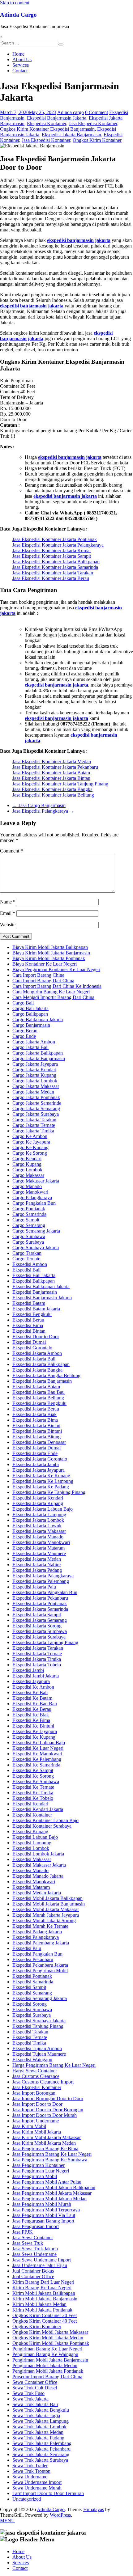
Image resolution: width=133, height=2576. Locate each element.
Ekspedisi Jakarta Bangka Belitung (46, 1375)
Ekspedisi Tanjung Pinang (38, 2026)
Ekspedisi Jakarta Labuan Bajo (43, 1509)
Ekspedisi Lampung (32, 1843)
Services (21, 65)
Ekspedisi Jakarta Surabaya (39, 1637)
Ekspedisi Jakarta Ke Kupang (41, 1476)
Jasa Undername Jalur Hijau (40, 2265)
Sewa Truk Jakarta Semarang (41, 2454)
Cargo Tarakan (27, 1253)
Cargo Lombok (27, 1170)
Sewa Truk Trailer (30, 2466)
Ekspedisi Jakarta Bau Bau (39, 1392)
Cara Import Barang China (38, 975)
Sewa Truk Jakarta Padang (38, 2438)
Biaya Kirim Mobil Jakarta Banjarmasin (51, 953)
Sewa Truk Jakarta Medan (38, 2432)
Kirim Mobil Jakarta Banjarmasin (45, 2299)
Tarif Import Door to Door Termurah (48, 2493)
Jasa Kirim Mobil (29, 2126)
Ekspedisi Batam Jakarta (36, 1309)
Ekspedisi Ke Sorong (33, 1776)
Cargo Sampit (26, 1220)
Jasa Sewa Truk (28, 2243)
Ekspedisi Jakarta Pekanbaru (40, 1598)
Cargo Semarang (29, 1225)
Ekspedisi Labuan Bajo (35, 1837)
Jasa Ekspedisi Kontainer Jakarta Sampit (52, 556)
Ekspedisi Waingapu (32, 2060)
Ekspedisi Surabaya (32, 2015)
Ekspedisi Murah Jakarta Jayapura (46, 1915)
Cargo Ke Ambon (30, 1136)
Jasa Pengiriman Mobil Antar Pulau (47, 2182)
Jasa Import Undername (36, 2121)
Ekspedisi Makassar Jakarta (39, 1865)
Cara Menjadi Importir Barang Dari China (53, 997)
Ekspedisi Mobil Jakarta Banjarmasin (49, 1904)
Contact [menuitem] (20, 2568)
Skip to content (15, 3)
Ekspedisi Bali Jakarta (34, 1275)
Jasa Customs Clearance (36, 2076)
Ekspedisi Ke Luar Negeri (38, 1748)
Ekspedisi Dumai (29, 1342)
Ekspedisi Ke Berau (32, 1709)
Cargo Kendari (27, 1159)
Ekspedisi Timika (29, 2043)
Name (8, 902)
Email (8, 913)
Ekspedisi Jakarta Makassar (39, 1531)
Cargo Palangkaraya (32, 1197)
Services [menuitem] (21, 2563)
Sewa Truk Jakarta (30, 2399)
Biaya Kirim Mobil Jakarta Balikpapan (50, 947)
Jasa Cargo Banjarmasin (39, 805)
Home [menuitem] (18, 2551)
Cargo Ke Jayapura (31, 1142)
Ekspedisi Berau (28, 1320)
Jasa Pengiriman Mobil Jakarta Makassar (52, 2193)
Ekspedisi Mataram (31, 1887)
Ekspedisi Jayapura (31, 1681)
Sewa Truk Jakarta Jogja (36, 2415)
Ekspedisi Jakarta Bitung (36, 1437)
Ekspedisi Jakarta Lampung (39, 1514)
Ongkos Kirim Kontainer (24, 129)
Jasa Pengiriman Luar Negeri (41, 2171)
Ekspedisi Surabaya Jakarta (39, 2021)
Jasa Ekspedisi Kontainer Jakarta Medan (52, 761)
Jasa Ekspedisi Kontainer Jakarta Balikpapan (56, 562)
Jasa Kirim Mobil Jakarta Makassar (47, 2137)
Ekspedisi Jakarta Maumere (39, 1553)
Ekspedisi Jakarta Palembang (41, 1581)
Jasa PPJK (23, 2232)
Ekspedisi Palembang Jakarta (41, 1943)
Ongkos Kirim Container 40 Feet (45, 2321)
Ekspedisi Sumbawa (32, 2009)
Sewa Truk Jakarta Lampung (41, 2421)
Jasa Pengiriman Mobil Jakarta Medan (49, 2199)
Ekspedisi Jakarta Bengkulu (39, 1403)
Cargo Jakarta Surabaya (36, 1114)
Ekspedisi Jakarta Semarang (40, 1620)
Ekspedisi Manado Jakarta (38, 1876)
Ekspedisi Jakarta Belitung (38, 1398)
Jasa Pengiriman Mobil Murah (42, 2204)
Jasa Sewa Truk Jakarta (35, 2249)
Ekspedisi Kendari (30, 1804)
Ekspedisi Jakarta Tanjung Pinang (45, 1642)
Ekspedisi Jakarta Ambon (37, 1353)
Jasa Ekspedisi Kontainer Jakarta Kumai (51, 550)
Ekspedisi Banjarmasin (72, 129)
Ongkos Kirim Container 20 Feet (45, 2315)
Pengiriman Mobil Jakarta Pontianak (48, 2371)
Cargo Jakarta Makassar (36, 1086)
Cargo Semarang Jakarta (36, 1231)
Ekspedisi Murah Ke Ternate (40, 1926)
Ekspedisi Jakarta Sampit (37, 1615)
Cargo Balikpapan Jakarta (38, 1019)
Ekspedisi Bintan (29, 1331)
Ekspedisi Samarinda (33, 1982)
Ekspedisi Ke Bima (31, 1720)
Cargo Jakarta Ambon (34, 1042)
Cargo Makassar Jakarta (36, 1181)
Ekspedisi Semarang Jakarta (40, 1998)
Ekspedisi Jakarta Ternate (37, 1654)
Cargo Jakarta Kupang (34, 1075)
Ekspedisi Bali (26, 1270)
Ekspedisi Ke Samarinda (36, 1765)
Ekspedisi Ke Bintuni (33, 1726)
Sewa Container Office (35, 2382)
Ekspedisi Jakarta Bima (35, 1420)
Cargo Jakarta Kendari (34, 1070)
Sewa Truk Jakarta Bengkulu (41, 2410)
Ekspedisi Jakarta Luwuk (37, 1526)
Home (18, 54)
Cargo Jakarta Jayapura (35, 1064)
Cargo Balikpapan (30, 1014)
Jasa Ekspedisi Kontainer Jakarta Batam (51, 773)
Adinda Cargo (18, 15)
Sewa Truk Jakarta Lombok (39, 2427)
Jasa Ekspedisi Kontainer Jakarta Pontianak (55, 539)
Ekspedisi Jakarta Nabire (36, 1565)
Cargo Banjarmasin (31, 1025)
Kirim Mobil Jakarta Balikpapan (44, 2293)
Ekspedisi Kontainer (47, 123)
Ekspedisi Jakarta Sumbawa (40, 1631)
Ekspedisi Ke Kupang (34, 1737)
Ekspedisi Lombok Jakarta (38, 1854)
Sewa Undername (30, 2477)
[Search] (61, 44)
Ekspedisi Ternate (30, 2037)
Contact (20, 71)
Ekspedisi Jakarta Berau (36, 1409)
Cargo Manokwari (30, 1192)
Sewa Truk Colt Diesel (35, 2388)
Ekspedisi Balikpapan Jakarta (41, 1286)
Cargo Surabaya (28, 1242)
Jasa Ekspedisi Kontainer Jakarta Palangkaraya (58, 545)
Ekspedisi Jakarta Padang (37, 1570)
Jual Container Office (33, 2276)
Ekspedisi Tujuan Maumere (39, 2054)
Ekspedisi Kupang (30, 1832)
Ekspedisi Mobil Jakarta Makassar (46, 1909)
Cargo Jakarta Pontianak (36, 1097)
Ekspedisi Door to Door (36, 1337)
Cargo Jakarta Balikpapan (38, 1053)
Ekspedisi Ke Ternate (33, 1787)
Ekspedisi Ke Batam (32, 1698)
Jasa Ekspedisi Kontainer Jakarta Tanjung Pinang (60, 784)
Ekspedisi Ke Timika (33, 1793)
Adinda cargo (71, 112)
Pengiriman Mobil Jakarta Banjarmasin (50, 2360)
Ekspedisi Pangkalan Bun (37, 1954)
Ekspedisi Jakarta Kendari (38, 1498)
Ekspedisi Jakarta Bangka (37, 1370)
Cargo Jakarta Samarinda (37, 1103)
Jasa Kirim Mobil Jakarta (37, 2132)
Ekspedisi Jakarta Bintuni (37, 1431)
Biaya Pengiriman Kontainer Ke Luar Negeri (56, 969)
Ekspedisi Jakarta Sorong (37, 1626)
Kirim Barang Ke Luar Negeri (42, 2288)
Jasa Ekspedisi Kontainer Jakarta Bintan (51, 778)
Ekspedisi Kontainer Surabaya (42, 1826)
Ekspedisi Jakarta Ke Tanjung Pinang (49, 1492)
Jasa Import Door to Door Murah (45, 2115)
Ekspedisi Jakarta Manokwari (41, 1542)
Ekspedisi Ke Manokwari (37, 1754)
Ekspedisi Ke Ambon (33, 1687)
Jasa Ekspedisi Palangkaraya (43, 811)
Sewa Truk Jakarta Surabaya (40, 2460)
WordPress (60, 2515)
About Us (22, 59)
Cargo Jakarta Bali (30, 1047)
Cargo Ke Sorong (30, 1153)
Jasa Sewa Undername (34, 2254)
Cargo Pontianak (29, 1209)
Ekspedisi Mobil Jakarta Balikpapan (47, 1898)
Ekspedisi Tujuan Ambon (37, 2048)
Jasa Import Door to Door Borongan (48, 2110)
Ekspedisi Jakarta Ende (35, 1453)
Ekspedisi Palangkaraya (36, 1937)
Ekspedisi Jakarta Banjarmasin (71, 135)
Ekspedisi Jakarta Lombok (38, 1520)
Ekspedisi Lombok (31, 1848)
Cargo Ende (24, 1036)
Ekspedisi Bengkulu (32, 1314)
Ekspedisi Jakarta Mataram (39, 1548)
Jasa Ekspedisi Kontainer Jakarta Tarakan (53, 573)
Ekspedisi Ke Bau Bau (35, 1704)
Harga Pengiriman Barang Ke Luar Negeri (54, 2065)
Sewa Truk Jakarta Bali (35, 2404)
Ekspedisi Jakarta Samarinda (40, 1609)
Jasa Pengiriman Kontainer (39, 2165)
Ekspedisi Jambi (28, 1670)
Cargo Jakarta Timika (33, 1131)
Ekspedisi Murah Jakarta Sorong (44, 1920)
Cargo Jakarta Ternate (34, 1125)
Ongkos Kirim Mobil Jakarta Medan (48, 2338)
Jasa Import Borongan (34, 2093)
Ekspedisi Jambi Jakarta (36, 1676)
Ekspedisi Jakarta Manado (38, 1537)
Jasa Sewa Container (33, 2238)
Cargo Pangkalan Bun (34, 1203)
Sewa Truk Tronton (31, 2471)
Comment (11, 851)
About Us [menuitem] (22, 2557)
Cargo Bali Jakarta (30, 1008)
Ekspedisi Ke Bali (30, 1692)
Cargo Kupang (27, 1164)
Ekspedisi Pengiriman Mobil (40, 1971)
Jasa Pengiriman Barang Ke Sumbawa (50, 2160)
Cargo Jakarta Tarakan (34, 1120)
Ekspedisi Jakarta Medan (37, 1559)
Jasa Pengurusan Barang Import (43, 2221)
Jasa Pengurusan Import (36, 2226)
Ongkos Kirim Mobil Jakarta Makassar (50, 2332)
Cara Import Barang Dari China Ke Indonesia (57, 986)
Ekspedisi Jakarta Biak (34, 1414)
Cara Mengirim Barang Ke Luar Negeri (51, 992)
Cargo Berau (25, 1031)
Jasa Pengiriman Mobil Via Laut (44, 2215)
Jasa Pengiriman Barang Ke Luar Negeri (52, 2154)
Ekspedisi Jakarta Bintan (36, 1425)
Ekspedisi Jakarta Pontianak (40, 1603)
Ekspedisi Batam (29, 1303)
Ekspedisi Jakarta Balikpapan (41, 1364)
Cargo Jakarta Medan (33, 1092)
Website (8, 925)
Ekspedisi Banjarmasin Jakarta (57, 118)
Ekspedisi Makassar (32, 1859)
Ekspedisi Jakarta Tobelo (37, 1665)
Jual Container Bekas (33, 2271)
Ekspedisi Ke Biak (31, 1715)
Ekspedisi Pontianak (32, 1976)
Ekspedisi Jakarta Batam (36, 1387)
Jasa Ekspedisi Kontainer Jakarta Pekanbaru (55, 767)
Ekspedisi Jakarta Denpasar (39, 1442)
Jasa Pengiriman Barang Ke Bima (45, 2149)
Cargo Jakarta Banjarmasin (39, 1058)
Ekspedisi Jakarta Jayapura (39, 1470)
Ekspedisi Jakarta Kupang (38, 1503)
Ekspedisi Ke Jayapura (35, 1731)
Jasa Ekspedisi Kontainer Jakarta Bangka (52, 789)
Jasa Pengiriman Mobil (35, 2176)
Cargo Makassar (28, 1175)
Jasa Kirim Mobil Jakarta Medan (44, 2143)
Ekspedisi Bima (28, 1325)
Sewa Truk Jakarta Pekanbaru (41, 2449)
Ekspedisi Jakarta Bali (34, 1359)
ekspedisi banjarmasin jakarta (79, 240)
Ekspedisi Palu (27, 1948)
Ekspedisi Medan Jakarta (37, 1893)
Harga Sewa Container (35, 2071)
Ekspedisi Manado (30, 1870)
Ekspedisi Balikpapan (34, 1281)
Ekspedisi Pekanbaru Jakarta (40, 1965)
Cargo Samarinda (29, 1214)
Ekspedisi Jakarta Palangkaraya (43, 1576)
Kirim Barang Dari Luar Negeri (43, 2282)
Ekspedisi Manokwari (34, 1882)
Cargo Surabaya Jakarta (36, 1248)
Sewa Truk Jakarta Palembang (42, 2443)
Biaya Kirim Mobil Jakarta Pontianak (49, 958)
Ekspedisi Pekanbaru (33, 1959)
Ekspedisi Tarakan (30, 2032)
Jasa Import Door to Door (37, 2104)
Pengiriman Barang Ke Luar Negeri (47, 2349)
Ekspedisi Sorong (30, 2004)
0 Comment (97, 112)
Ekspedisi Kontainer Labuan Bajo (45, 1820)
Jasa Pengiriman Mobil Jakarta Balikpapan (54, 2187)
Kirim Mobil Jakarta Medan (39, 2304)
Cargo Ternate (26, 1259)
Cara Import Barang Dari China (43, 981)
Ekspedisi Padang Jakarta (37, 1932)
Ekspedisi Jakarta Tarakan (38, 1648)
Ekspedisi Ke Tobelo (33, 1798)
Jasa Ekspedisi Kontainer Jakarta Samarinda (55, 567)
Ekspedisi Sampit (29, 1987)
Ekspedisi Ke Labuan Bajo (39, 1743)
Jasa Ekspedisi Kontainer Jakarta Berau (51, 578)
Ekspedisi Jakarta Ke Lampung (43, 1481)
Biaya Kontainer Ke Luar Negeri (45, 964)
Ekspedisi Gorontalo (32, 1348)
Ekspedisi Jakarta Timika (37, 1659)
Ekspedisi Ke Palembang (37, 1759)
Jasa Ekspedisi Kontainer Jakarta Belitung (53, 795)
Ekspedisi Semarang (32, 1993)
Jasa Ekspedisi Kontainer (93, 123)
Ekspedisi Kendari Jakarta (38, 1809)
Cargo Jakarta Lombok (35, 1081)
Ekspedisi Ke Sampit (33, 1770)
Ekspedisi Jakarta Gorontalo (40, 1459)
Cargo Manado (27, 1186)
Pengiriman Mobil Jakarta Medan (45, 2365)
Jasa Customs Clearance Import (43, 2082)
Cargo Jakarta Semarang (36, 1108)
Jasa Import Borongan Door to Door (48, 2098)
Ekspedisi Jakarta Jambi (36, 1464)
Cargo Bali (23, 1003)
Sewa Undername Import (37, 2482)
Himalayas (94, 2509)
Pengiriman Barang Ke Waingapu (45, 2354)
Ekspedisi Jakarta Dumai (36, 1448)
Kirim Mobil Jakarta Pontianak (42, 2310)
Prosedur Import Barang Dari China (47, 2377)
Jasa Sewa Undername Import (42, 2260)
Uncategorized (27, 2499)
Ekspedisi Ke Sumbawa (36, 1781)
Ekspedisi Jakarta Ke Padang (41, 1487)
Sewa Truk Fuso (28, 2393)
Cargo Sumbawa (29, 1236)
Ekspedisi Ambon (30, 1264)
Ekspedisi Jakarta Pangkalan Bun (45, 1592)
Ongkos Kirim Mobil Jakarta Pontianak (51, 2343)
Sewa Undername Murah (37, 2488)
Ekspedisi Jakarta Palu (34, 1587)
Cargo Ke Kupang (30, 1147)
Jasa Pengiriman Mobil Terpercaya (46, 2210)
